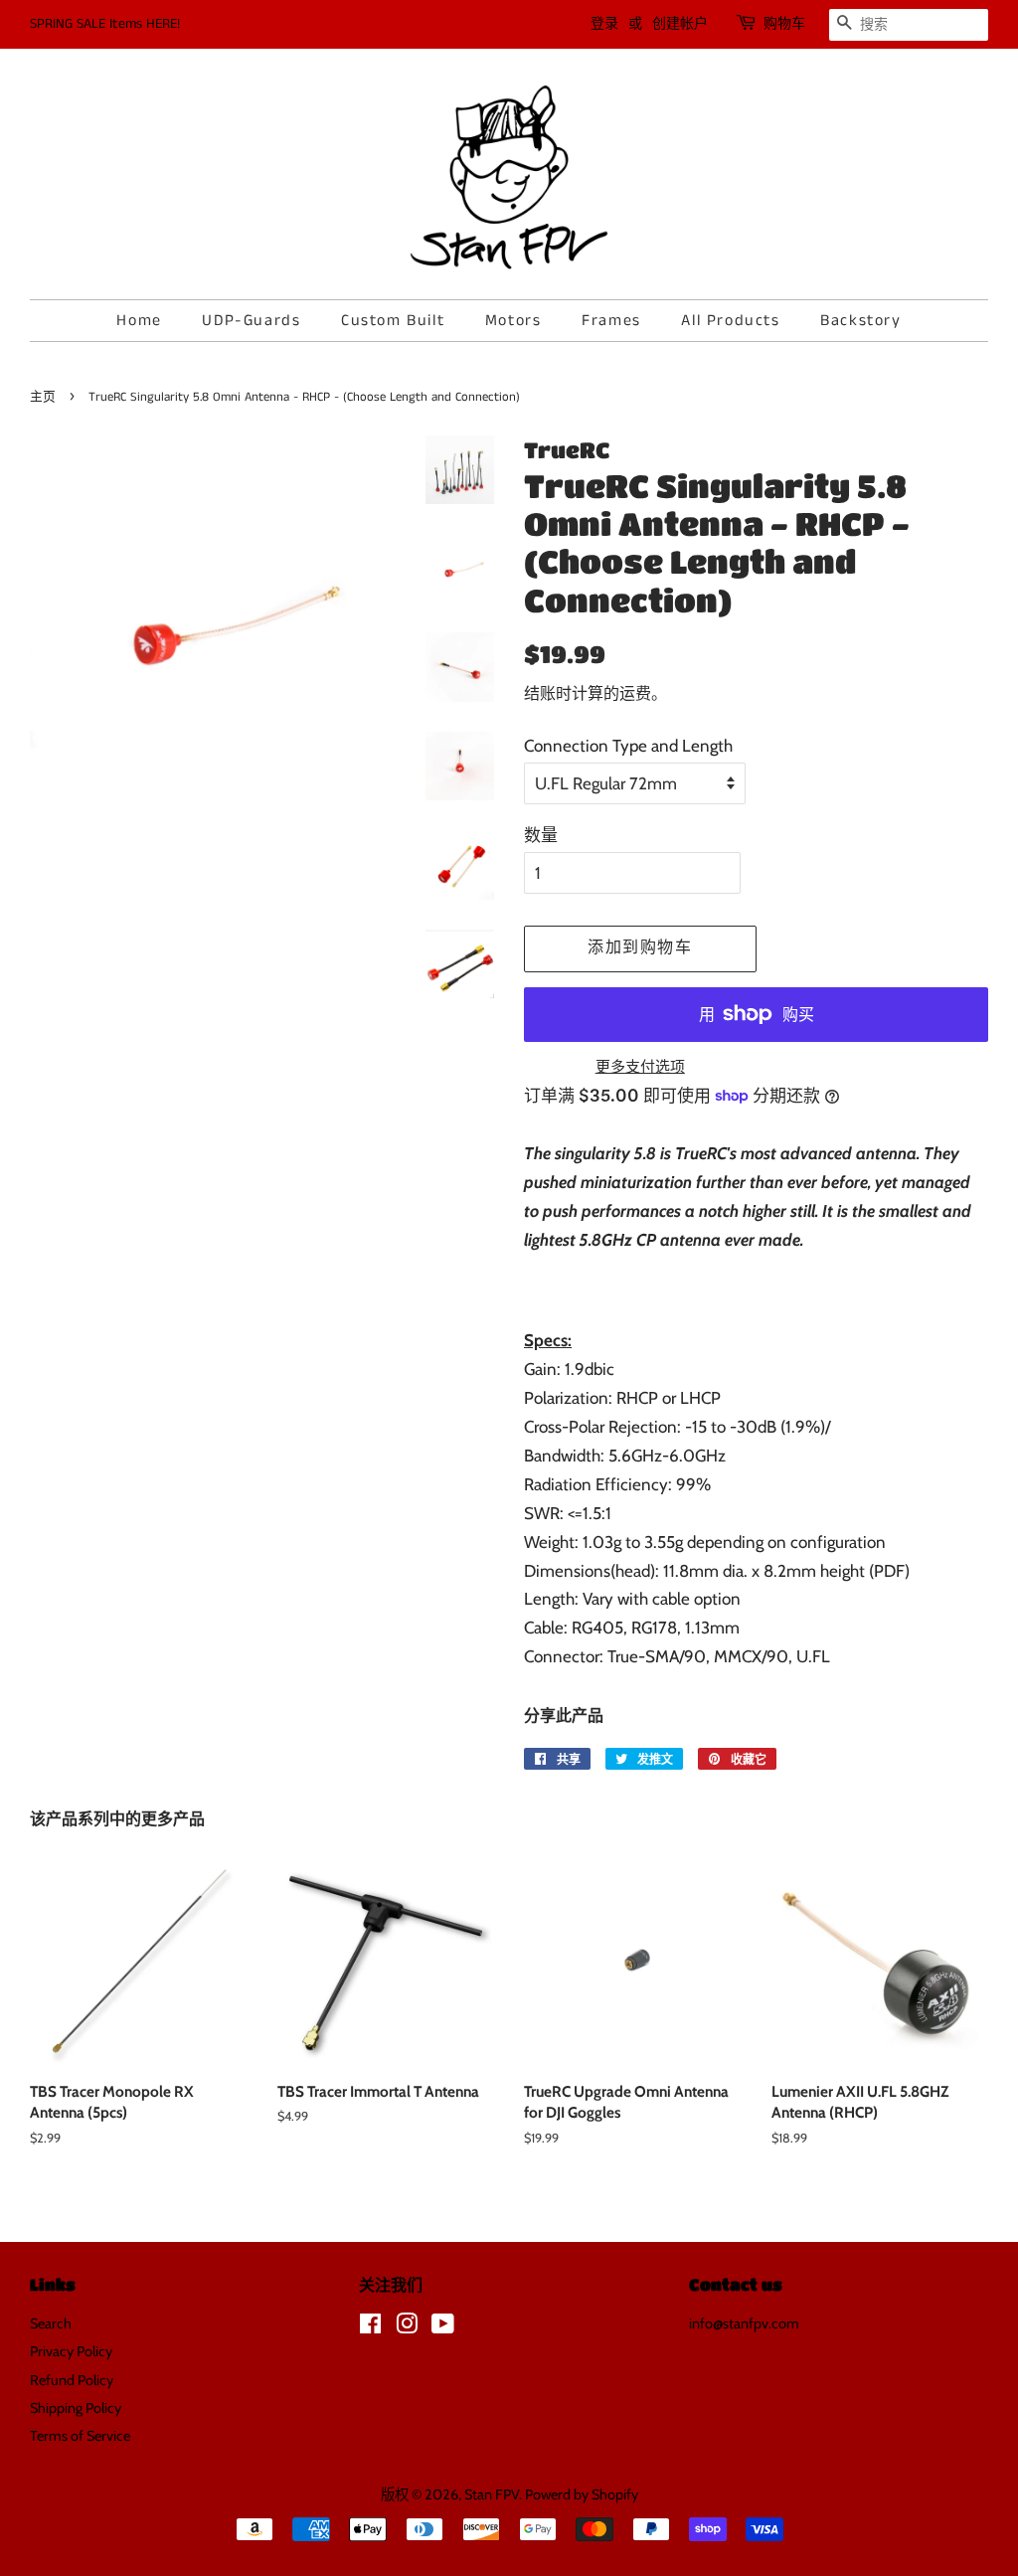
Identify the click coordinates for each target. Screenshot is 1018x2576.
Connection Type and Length (628, 746)
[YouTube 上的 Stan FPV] (443, 2327)
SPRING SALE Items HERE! (105, 24)
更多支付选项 (640, 1067)
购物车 (784, 24)
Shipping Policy (76, 2408)
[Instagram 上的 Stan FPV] (407, 2327)
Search (51, 2323)
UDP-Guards (251, 321)
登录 (604, 24)
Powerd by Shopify (582, 2494)
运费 (635, 693)
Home (139, 321)
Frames (611, 321)
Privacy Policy (71, 2351)
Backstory (860, 321)
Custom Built (393, 321)
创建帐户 (680, 24)
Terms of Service (80, 2436)
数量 (541, 835)
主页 (43, 397)
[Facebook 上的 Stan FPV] (370, 2327)
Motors (513, 321)
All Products (730, 321)
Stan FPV (492, 2494)
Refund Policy (72, 2380)
